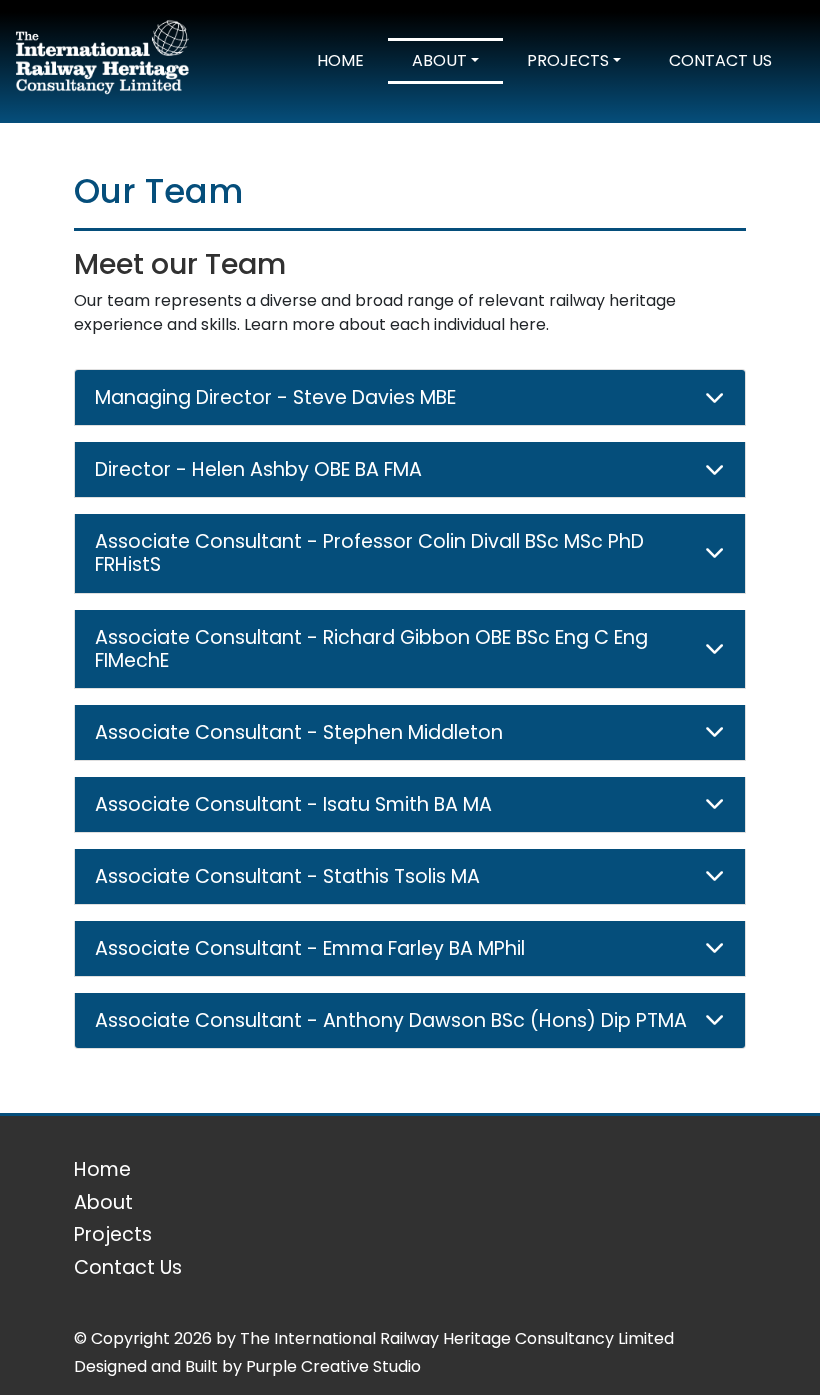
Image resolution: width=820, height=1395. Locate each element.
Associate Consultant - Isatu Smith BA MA (293, 804)
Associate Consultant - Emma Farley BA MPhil (310, 948)
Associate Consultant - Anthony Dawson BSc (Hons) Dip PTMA (391, 1020)
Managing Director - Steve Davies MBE (275, 397)
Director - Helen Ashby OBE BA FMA (258, 469)
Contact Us (720, 60)
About (439, 60)
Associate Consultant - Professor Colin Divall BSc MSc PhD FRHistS (369, 553)
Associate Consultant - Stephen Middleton (299, 732)
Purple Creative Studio (333, 1366)
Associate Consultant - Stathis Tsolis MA (287, 876)
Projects (568, 60)
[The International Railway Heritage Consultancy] (102, 60)
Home (340, 60)
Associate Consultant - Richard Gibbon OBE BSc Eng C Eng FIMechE (371, 649)
